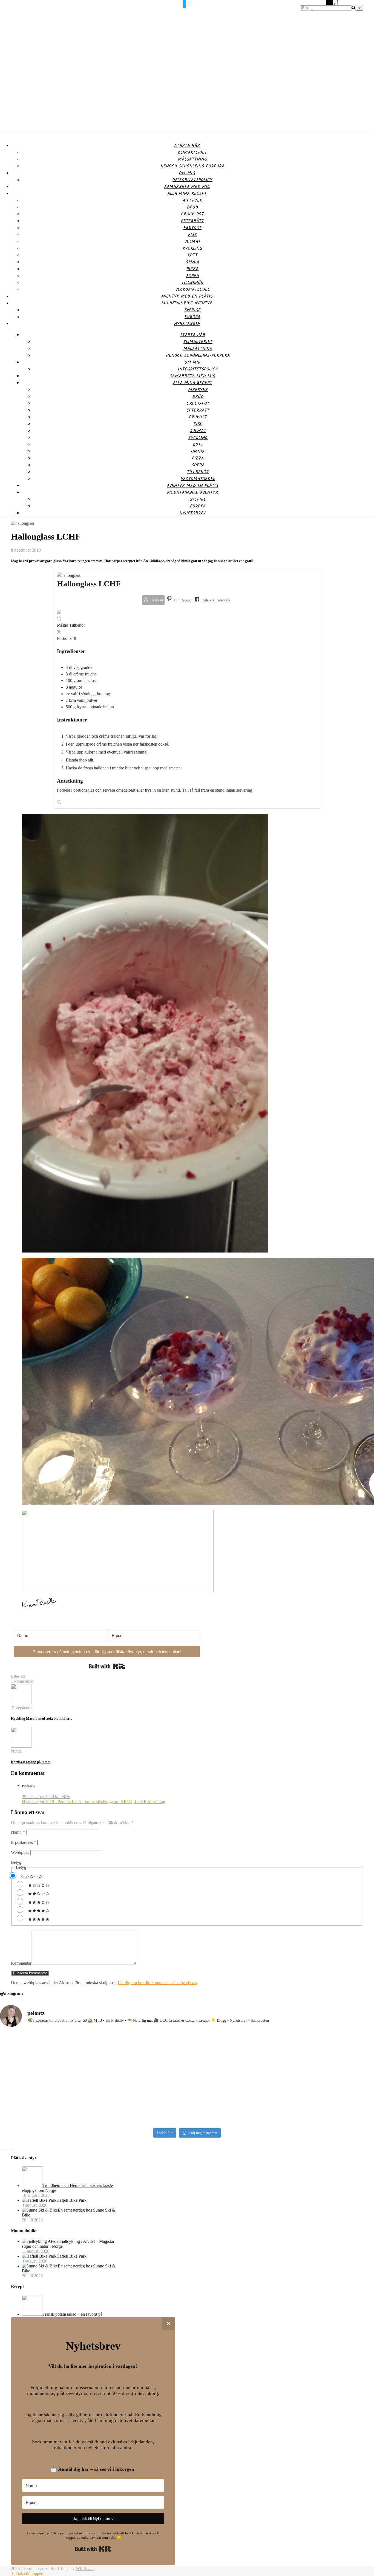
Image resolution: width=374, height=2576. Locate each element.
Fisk (192, 235)
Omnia (192, 262)
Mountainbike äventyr (187, 303)
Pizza (192, 269)
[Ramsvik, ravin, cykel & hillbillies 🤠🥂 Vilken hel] (140, 2076)
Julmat (193, 242)
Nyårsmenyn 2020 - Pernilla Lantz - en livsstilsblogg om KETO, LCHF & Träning (93, 1802)
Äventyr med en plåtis (187, 296)
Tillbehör (192, 283)
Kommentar (21, 1963)
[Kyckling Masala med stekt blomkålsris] (21, 1703)
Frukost (192, 228)
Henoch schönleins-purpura (193, 166)
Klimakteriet (192, 152)
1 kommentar (22, 1681)
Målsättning (192, 159)
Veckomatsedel (193, 289)
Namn (18, 1832)
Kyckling (193, 248)
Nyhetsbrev (187, 324)
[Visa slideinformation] (118, 1591)
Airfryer (192, 200)
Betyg (16, 1862)
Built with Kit (107, 1666)
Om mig (187, 173)
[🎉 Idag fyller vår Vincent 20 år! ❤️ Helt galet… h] (328, 2061)
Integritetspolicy (192, 180)
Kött (193, 255)
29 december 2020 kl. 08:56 (46, 1797)
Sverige (192, 310)
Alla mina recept (187, 194)
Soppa (193, 276)
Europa (192, 317)
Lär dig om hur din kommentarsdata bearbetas (157, 1983)
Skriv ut (156, 600)
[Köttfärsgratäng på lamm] (21, 1746)
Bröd (192, 207)
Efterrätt (192, 221)
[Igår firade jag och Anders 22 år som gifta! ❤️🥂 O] (46, 2079)
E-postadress (24, 1842)
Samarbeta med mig (187, 187)
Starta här (187, 146)
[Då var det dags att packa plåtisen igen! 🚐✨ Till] (234, 2076)
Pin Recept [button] (182, 600)
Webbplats (20, 1852)
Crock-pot (192, 214)
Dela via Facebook (215, 600)
